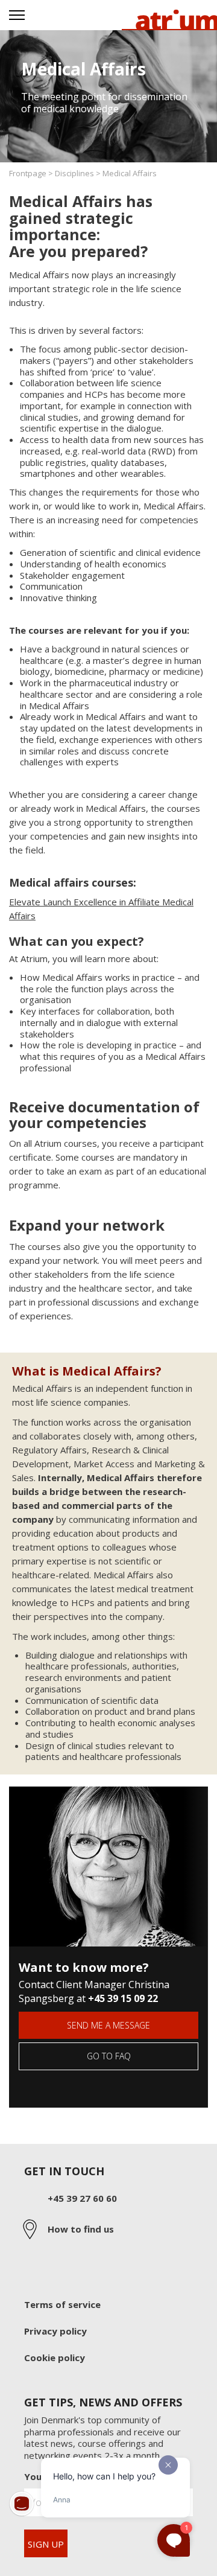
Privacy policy (55, 2331)
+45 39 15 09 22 (123, 1998)
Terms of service (62, 2305)
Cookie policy (55, 2358)
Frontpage (28, 173)
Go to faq (109, 2056)
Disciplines (74, 173)
